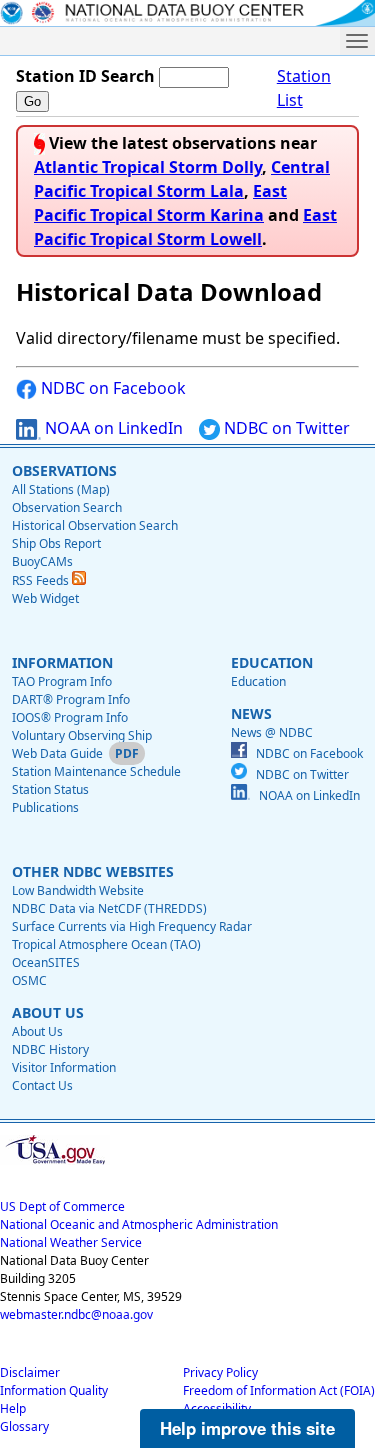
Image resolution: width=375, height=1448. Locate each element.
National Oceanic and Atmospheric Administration (139, 1224)
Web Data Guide (57, 753)
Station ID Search (85, 76)
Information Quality (54, 1390)
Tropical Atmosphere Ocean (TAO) (106, 944)
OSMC (29, 980)
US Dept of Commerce (62, 1206)
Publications (45, 807)
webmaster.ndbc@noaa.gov (76, 1314)
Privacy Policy (220, 1372)
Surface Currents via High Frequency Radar (132, 926)
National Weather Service (71, 1242)
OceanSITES (46, 962)
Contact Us (42, 1085)
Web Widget (45, 598)
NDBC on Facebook (111, 388)
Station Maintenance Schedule (96, 771)
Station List (304, 88)
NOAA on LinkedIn (112, 428)
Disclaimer (30, 1372)
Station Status (50, 789)
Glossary (24, 1426)
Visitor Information (64, 1067)
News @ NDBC (272, 732)
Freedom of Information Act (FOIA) (279, 1390)
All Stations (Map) (61, 489)
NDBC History (50, 1049)
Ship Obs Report (56, 543)
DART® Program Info (71, 699)
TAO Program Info (62, 681)
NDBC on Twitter (285, 428)
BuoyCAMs (42, 561)
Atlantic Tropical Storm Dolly (148, 167)
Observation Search (67, 507)
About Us (37, 1031)
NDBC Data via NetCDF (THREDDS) (109, 908)
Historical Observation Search (95, 525)
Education (258, 681)
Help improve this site (247, 1428)
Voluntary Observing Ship (82, 735)
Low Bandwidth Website (78, 890)
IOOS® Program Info (70, 717)
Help (13, 1408)
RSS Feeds (42, 580)
